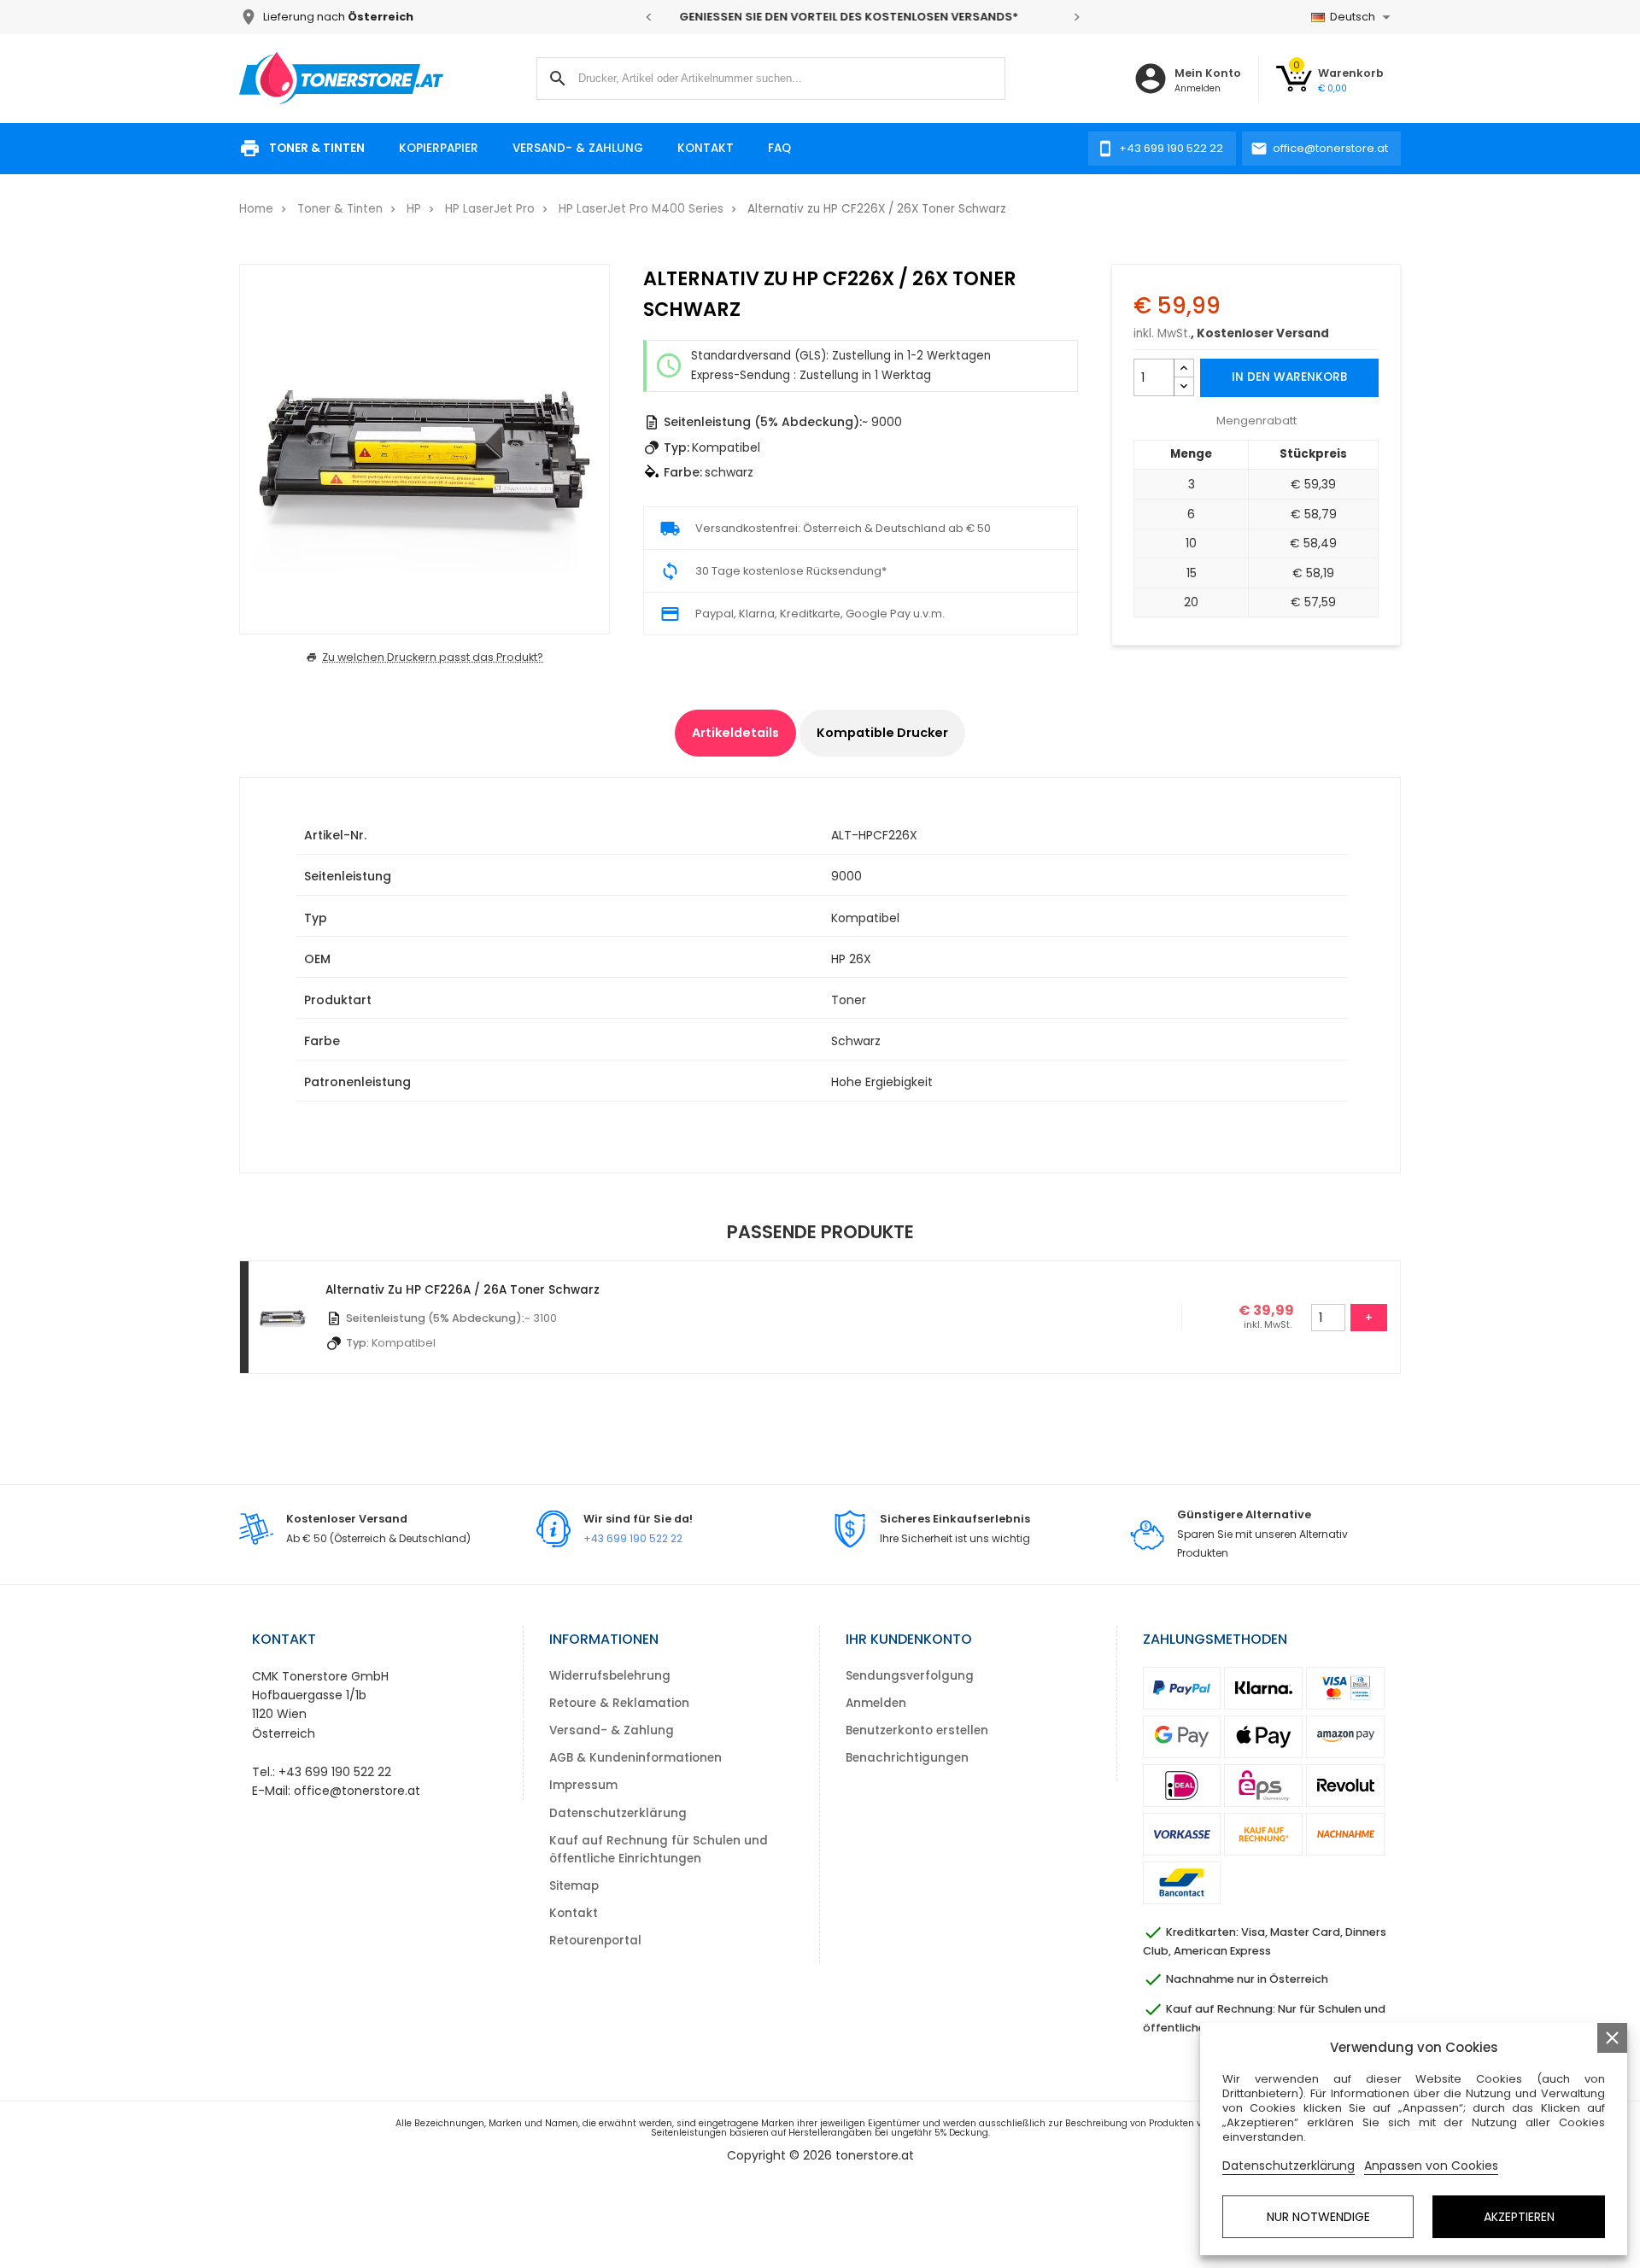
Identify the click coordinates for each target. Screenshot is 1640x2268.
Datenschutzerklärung (618, 1813)
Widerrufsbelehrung (610, 1676)
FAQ (779, 148)
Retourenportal (595, 1941)
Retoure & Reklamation (619, 1703)
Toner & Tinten (317, 148)
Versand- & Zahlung (578, 148)
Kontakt (706, 148)
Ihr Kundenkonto (909, 1639)
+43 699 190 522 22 (633, 1538)
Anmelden (876, 1703)
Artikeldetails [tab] (735, 733)
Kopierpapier (439, 148)
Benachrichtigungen (907, 1758)
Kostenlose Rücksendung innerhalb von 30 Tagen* (863, 17)
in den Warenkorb (1289, 377)
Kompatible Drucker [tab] (882, 733)
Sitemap (574, 1886)
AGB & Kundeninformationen (635, 1758)
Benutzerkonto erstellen (917, 1730)
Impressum (583, 1785)
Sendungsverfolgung (910, 1676)
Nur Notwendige (1318, 2217)
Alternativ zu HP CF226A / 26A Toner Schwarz (463, 1290)
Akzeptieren (1519, 2217)
